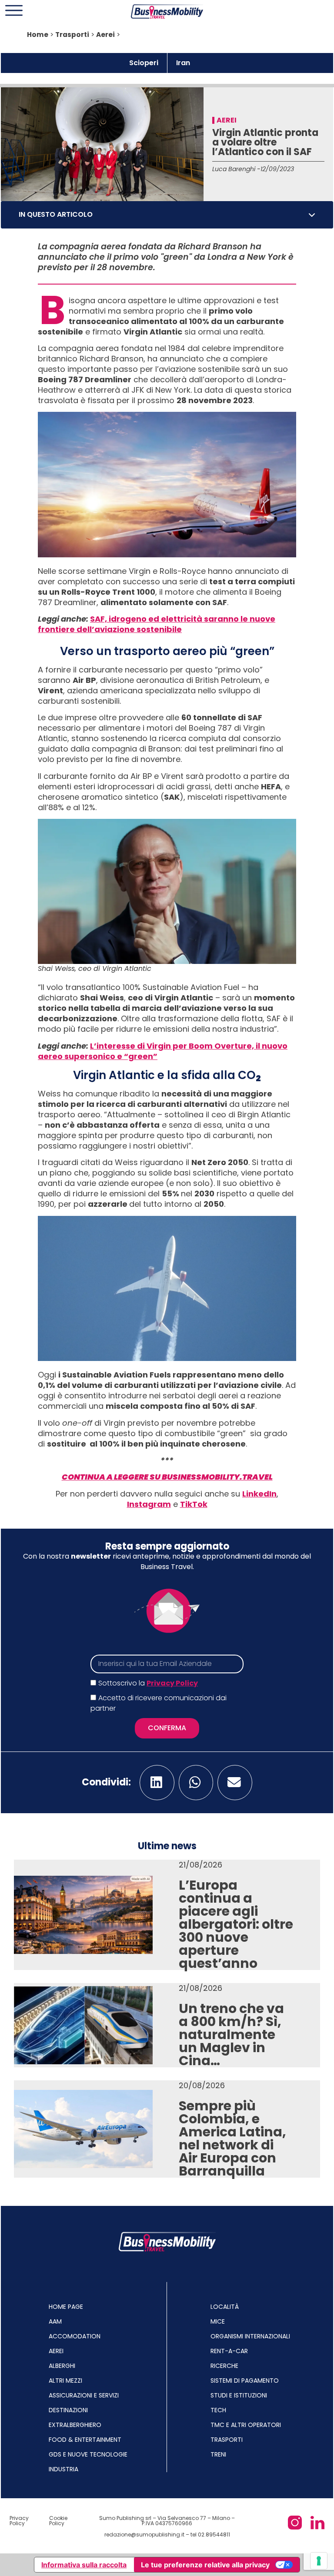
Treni (218, 2454)
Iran (183, 63)
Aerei (105, 35)
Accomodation (75, 2336)
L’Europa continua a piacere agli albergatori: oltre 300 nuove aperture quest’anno (236, 1924)
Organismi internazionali (250, 2336)
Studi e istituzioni (239, 2395)
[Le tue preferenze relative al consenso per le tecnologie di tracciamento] (319, 2561)
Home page (66, 2307)
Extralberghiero (75, 2425)
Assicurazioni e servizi (84, 2395)
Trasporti (72, 35)
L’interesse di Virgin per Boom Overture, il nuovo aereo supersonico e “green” (163, 1051)
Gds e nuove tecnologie (88, 2454)
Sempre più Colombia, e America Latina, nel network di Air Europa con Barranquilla (232, 2138)
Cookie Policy (58, 2521)
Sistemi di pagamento (245, 2381)
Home (38, 35)
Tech (218, 2410)
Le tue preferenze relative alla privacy (205, 2565)
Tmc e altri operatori (246, 2425)
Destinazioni (68, 2410)
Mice (218, 2321)
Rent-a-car (229, 2351)
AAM (55, 2321)
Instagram (149, 1504)
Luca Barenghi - (236, 169)
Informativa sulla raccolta (84, 2565)
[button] (312, 215)
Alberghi (62, 2366)
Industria (63, 2469)
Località (225, 2307)
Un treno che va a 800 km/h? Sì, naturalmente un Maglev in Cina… (231, 2035)
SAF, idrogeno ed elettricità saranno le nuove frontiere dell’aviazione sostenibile (157, 624)
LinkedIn (259, 1494)
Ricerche (224, 2366)
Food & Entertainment (85, 2440)
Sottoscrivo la (148, 1683)
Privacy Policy (172, 1683)
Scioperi (144, 63)
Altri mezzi (65, 2381)
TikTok (194, 1504)
